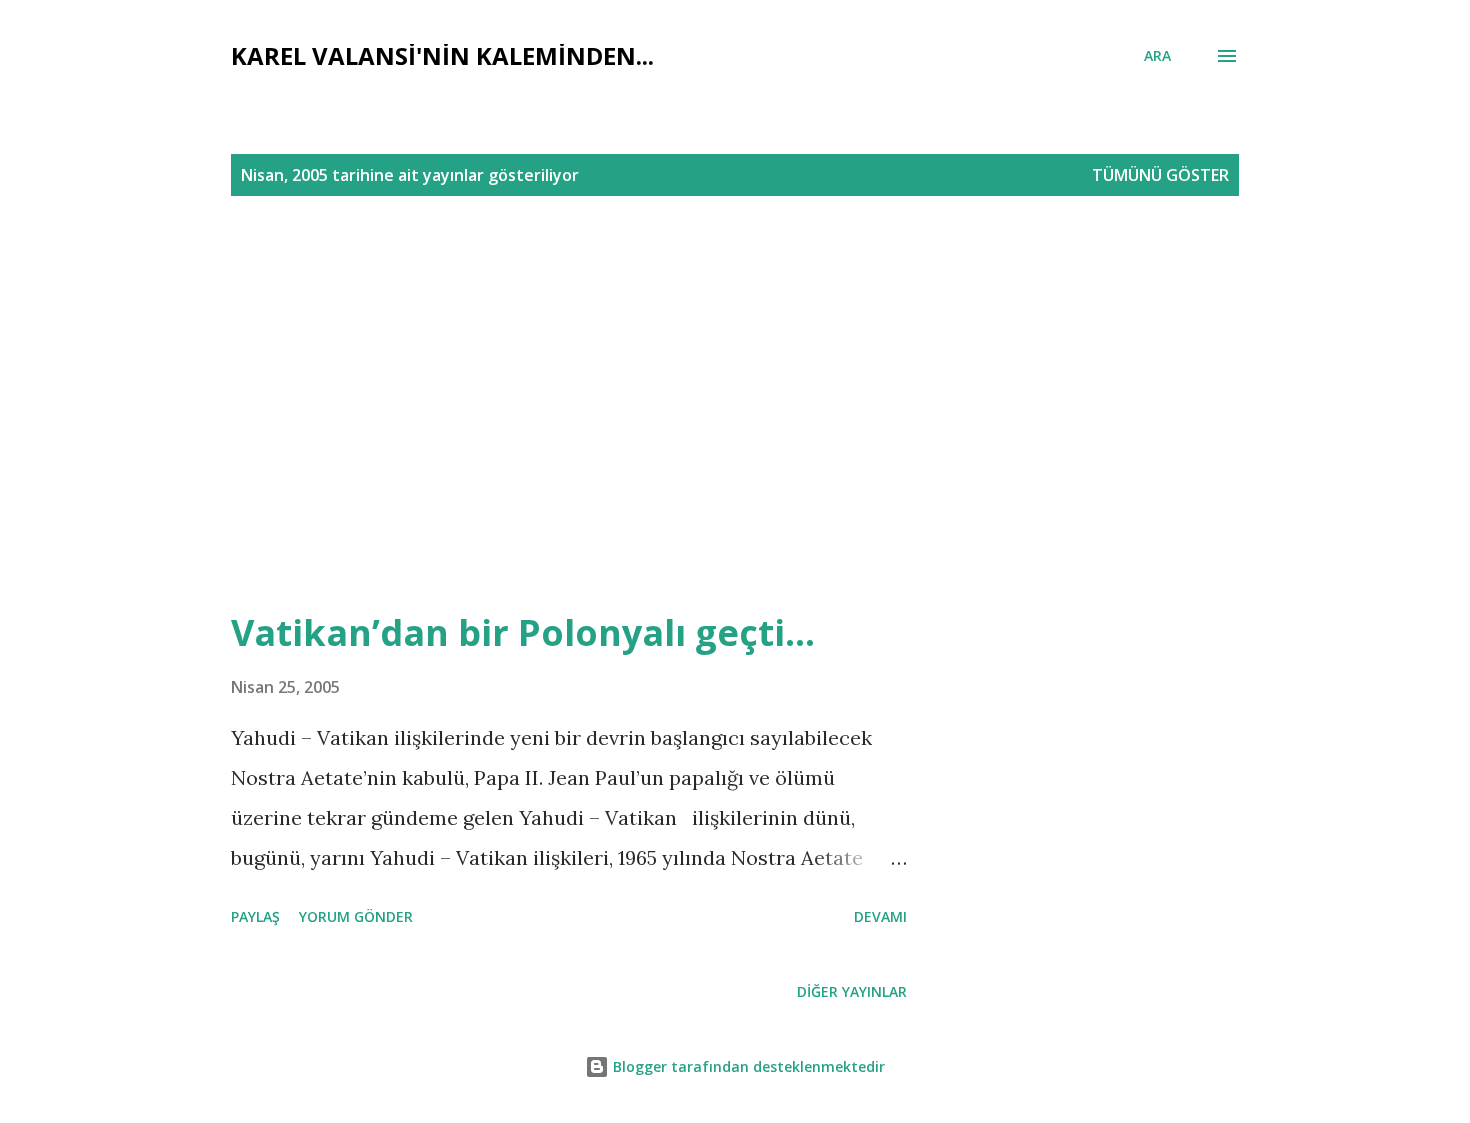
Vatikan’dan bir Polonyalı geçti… (523, 632)
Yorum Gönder (356, 916)
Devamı (880, 916)
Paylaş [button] (255, 916)
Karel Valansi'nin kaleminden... (442, 55)
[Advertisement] (803, 384)
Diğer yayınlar (852, 991)
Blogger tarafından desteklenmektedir (747, 1066)
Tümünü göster (1160, 175)
